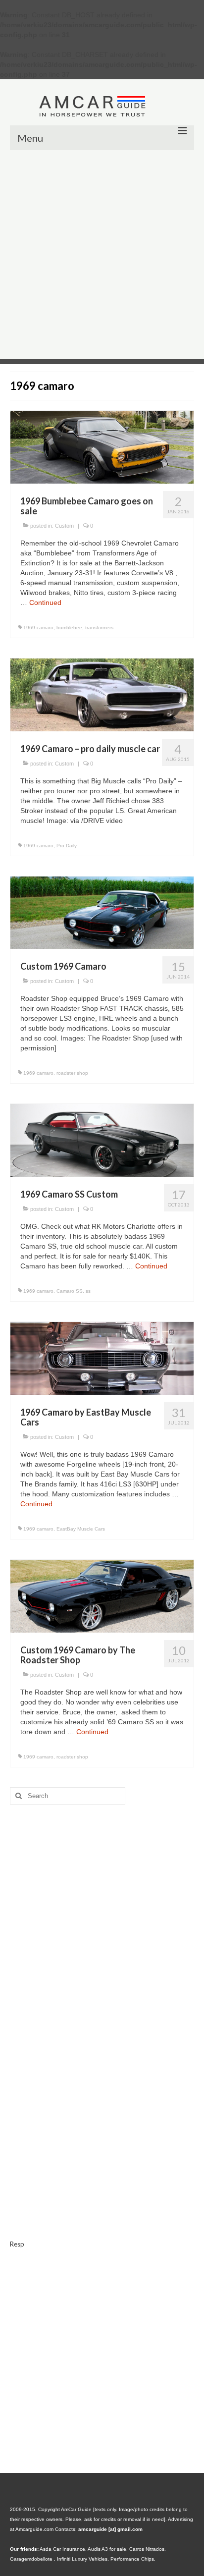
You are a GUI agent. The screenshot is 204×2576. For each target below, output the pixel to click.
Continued (45, 603)
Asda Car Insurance (62, 2549)
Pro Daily (67, 846)
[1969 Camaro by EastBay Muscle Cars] (102, 1358)
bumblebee (69, 628)
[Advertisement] (102, 257)
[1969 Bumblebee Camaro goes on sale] (102, 446)
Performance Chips (132, 2559)
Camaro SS (70, 1291)
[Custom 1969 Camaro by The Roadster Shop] (102, 1595)
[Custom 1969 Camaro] (102, 912)
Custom (64, 526)
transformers (99, 628)
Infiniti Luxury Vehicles (82, 2559)
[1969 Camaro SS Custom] (102, 1140)
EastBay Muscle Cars (81, 1529)
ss (88, 1291)
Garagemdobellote (32, 2559)
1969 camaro (38, 628)
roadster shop (72, 1073)
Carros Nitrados (147, 2549)
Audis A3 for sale (107, 2549)
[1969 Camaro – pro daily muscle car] (102, 694)
